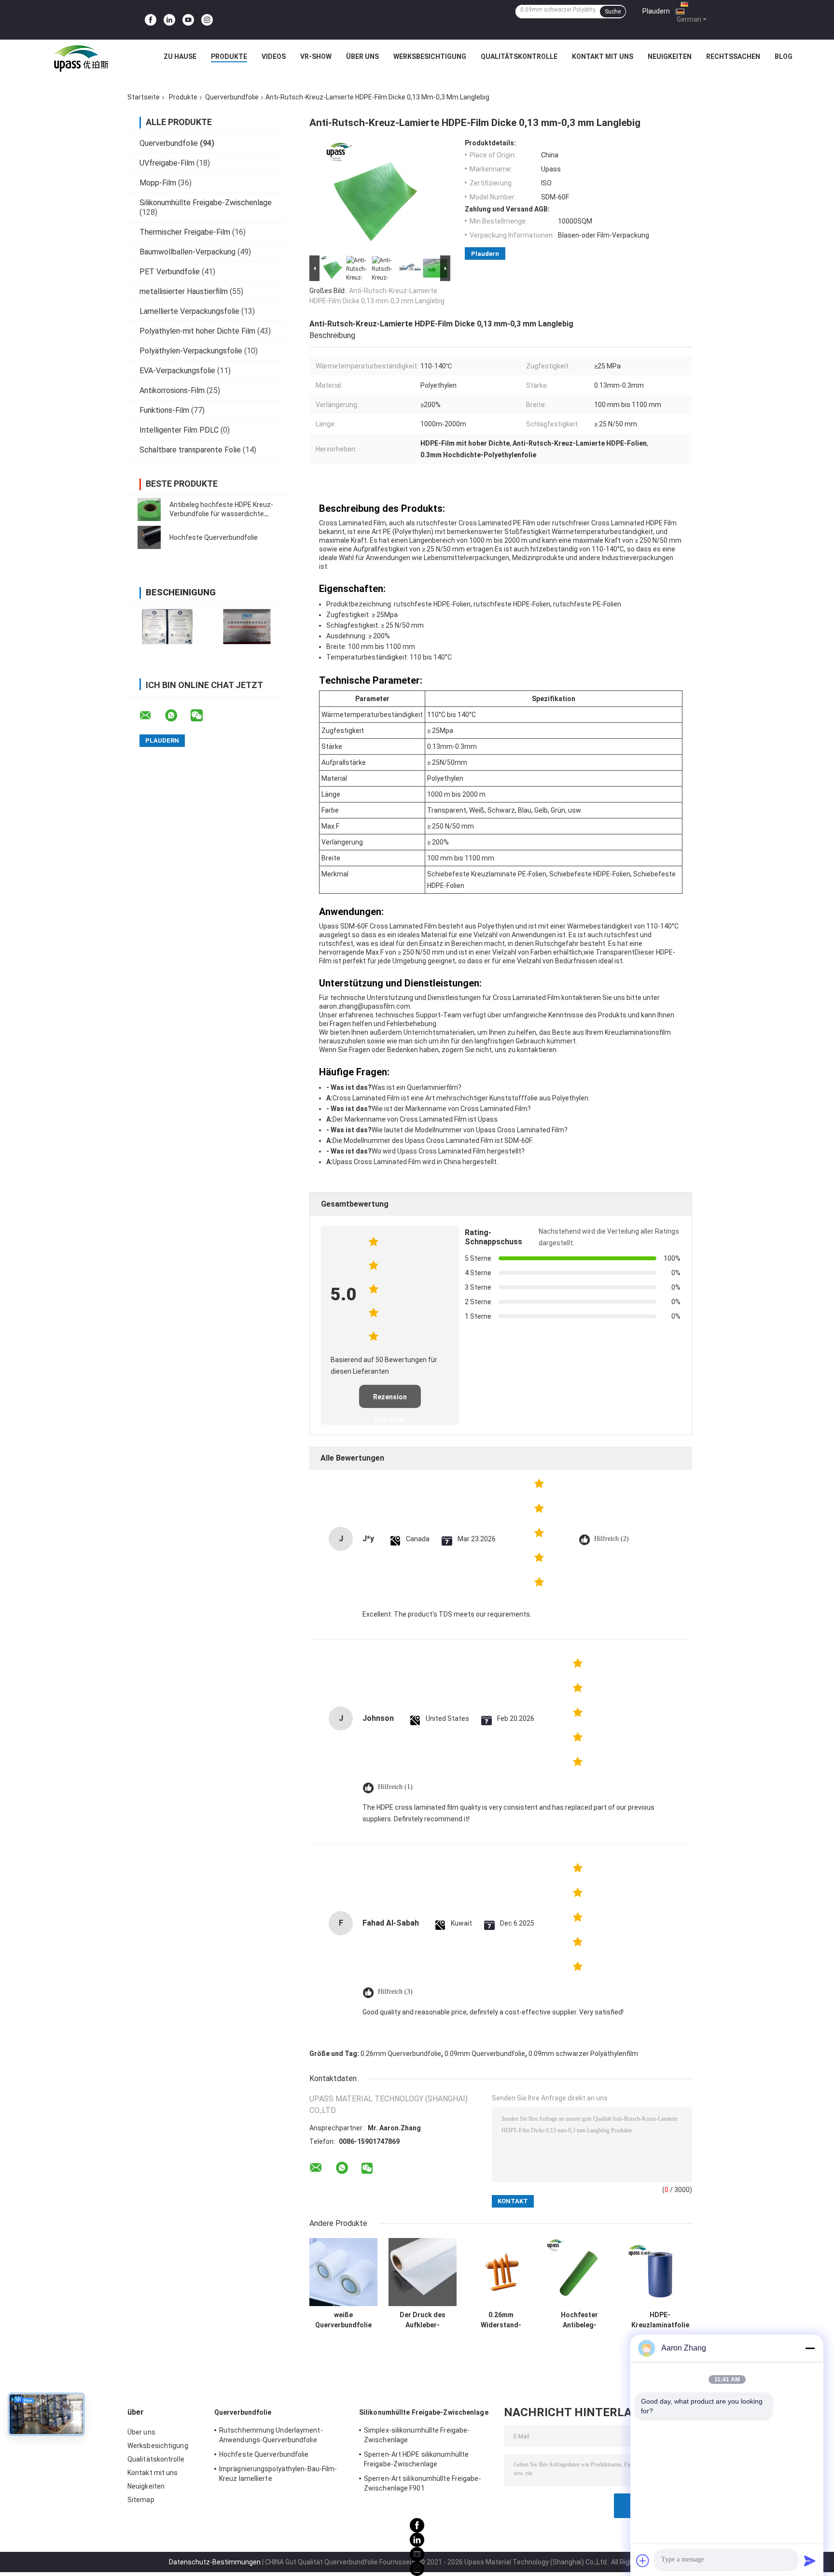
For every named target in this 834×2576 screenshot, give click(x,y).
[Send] (810, 2561)
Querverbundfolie (232, 97)
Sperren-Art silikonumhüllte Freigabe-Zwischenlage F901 (423, 2483)
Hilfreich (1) (395, 1787)
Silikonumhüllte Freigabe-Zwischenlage (206, 203)
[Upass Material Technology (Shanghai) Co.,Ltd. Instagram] (207, 20)
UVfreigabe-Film (167, 163)
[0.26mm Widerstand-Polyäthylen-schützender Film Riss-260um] (501, 2272)
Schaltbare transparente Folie (190, 450)
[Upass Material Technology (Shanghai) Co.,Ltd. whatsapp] (177, 716)
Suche (613, 12)
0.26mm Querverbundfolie (401, 2054)
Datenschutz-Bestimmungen (215, 2562)
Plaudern (656, 11)
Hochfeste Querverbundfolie (214, 537)
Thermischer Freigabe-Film (185, 232)
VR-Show (316, 56)
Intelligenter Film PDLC (179, 430)
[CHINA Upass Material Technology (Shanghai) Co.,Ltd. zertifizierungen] (167, 626)
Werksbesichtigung (430, 56)
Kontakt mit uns (603, 56)
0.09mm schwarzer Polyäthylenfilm (583, 2054)
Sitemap (141, 2500)
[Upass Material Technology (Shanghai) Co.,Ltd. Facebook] (151, 20)
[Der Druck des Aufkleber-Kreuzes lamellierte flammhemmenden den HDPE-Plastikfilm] (423, 2272)
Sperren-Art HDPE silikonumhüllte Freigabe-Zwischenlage (416, 2459)
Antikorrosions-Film (172, 390)
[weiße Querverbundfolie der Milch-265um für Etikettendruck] (343, 2272)
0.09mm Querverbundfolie (485, 2054)
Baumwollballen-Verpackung (188, 252)
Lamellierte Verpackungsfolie (189, 311)
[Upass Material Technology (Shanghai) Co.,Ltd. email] (152, 716)
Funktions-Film (164, 410)
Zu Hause (180, 56)
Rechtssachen (733, 56)
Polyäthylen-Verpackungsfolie (191, 351)
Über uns (362, 56)
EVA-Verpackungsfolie (177, 371)
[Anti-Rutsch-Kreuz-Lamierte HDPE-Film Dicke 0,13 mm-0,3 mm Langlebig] (377, 196)
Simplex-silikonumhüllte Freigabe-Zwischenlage (417, 2435)
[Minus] (810, 2348)
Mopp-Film (158, 183)
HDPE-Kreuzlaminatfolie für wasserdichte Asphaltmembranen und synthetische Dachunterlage (660, 2320)
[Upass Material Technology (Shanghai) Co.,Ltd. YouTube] (188, 20)
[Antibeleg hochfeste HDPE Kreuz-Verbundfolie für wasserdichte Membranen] (149, 509)
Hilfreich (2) (612, 1539)
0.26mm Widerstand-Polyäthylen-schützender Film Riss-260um (501, 2320)
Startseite (144, 97)
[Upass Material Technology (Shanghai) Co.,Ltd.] (80, 59)
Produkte (229, 56)
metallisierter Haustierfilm (184, 291)
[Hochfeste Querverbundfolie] (149, 537)
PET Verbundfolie (170, 272)
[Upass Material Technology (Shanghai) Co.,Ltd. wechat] (203, 716)
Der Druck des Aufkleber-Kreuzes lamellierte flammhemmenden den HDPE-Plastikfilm (423, 2320)
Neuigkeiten (670, 56)
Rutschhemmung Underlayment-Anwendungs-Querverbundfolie (271, 2435)
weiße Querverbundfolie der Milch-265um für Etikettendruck (343, 2320)
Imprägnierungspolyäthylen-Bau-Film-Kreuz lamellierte (278, 2474)
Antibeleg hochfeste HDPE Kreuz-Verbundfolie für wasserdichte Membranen (221, 514)
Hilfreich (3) (395, 1992)
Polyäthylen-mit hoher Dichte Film (197, 331)
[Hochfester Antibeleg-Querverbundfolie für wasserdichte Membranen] (579, 2272)
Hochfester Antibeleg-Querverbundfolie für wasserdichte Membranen (579, 2320)
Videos (274, 56)
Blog (784, 56)
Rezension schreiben (390, 1401)
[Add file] (643, 2561)
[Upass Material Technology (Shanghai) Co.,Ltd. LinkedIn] (169, 20)
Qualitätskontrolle (519, 56)
